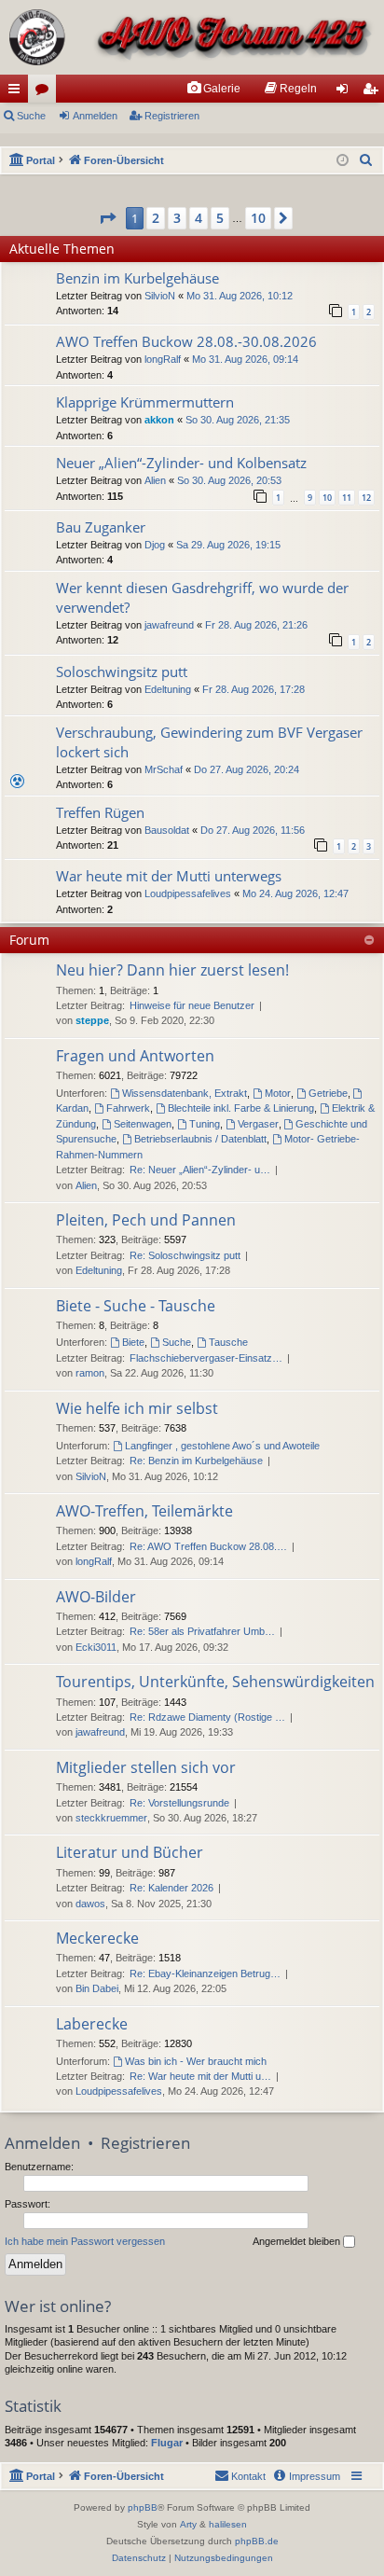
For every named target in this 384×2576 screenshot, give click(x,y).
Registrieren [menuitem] (374, 92)
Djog (155, 545)
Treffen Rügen (100, 812)
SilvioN (160, 296)
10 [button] (258, 218)
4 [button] (199, 218)
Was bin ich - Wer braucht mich (196, 2061)
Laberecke (92, 2024)
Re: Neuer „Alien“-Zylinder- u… (200, 1170)
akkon (159, 420)
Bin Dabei (97, 1988)
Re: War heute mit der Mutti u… (200, 2076)
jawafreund (169, 625)
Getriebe (328, 1093)
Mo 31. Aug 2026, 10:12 (240, 296)
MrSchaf (164, 769)
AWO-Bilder (96, 1597)
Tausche (228, 1342)
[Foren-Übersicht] (192, 37)
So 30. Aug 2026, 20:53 (229, 480)
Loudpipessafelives (188, 893)
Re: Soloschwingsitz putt (185, 1255)
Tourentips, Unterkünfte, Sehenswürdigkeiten (215, 1682)
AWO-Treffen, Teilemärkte (144, 1511)
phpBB (143, 2507)
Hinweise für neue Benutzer (192, 1005)
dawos (90, 1904)
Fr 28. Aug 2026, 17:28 (254, 689)
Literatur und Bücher (130, 1852)
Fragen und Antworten (135, 1056)
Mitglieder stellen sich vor (146, 1767)
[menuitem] (213, 89)
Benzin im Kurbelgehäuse (137, 278)
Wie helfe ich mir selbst (137, 1408)
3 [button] (177, 218)
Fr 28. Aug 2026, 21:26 (256, 625)
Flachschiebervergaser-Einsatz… (206, 1358)
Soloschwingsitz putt (122, 672)
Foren (46, 92)
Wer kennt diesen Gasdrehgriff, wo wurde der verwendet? (202, 597)
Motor (278, 1093)
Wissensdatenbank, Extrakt (185, 1093)
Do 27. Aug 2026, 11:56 (253, 830)
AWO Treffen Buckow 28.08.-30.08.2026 (186, 341)
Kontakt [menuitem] (248, 2476)
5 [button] (220, 218)
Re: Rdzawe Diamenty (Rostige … (207, 1717)
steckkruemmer (111, 1818)
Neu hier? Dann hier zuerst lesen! (172, 970)
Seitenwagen (143, 1124)
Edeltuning (168, 689)
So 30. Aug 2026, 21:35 (238, 420)
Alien (155, 480)
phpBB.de (257, 2541)
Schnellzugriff (18, 92)
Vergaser (258, 1124)
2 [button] (156, 218)
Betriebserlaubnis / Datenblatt (200, 1139)
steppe (92, 1020)
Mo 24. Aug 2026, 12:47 (295, 893)
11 (347, 498)
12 (366, 498)
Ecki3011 (96, 1647)
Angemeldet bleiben (298, 2241)
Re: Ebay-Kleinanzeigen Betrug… (205, 1974)
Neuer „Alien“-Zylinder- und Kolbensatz (181, 463)
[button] (107, 218)
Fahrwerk (128, 1108)
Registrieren (172, 116)
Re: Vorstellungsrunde (179, 1803)
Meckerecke (97, 1938)
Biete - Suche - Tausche (136, 1306)
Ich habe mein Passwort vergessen (85, 2241)
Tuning (205, 1124)
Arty (188, 2524)
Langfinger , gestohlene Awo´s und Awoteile (222, 1446)
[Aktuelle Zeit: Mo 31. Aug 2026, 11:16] (343, 161)
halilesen (228, 2524)
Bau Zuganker (101, 527)
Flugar (167, 2443)
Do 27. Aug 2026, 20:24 (247, 769)
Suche (31, 116)
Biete (133, 1342)
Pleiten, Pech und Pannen (146, 1220)
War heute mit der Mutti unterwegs (169, 876)
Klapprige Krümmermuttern (145, 402)
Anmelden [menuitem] (346, 92)
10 (327, 498)
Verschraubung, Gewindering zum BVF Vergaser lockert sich (209, 742)
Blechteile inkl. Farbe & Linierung (241, 1108)
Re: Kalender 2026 (171, 1888)
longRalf (163, 359)
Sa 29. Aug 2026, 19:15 (228, 545)
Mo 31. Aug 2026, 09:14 (245, 359)
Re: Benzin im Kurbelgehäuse (196, 1461)
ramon (90, 1373)
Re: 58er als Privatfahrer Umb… (202, 1631)
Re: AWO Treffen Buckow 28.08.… (208, 1546)
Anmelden (95, 116)
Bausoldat (167, 830)
